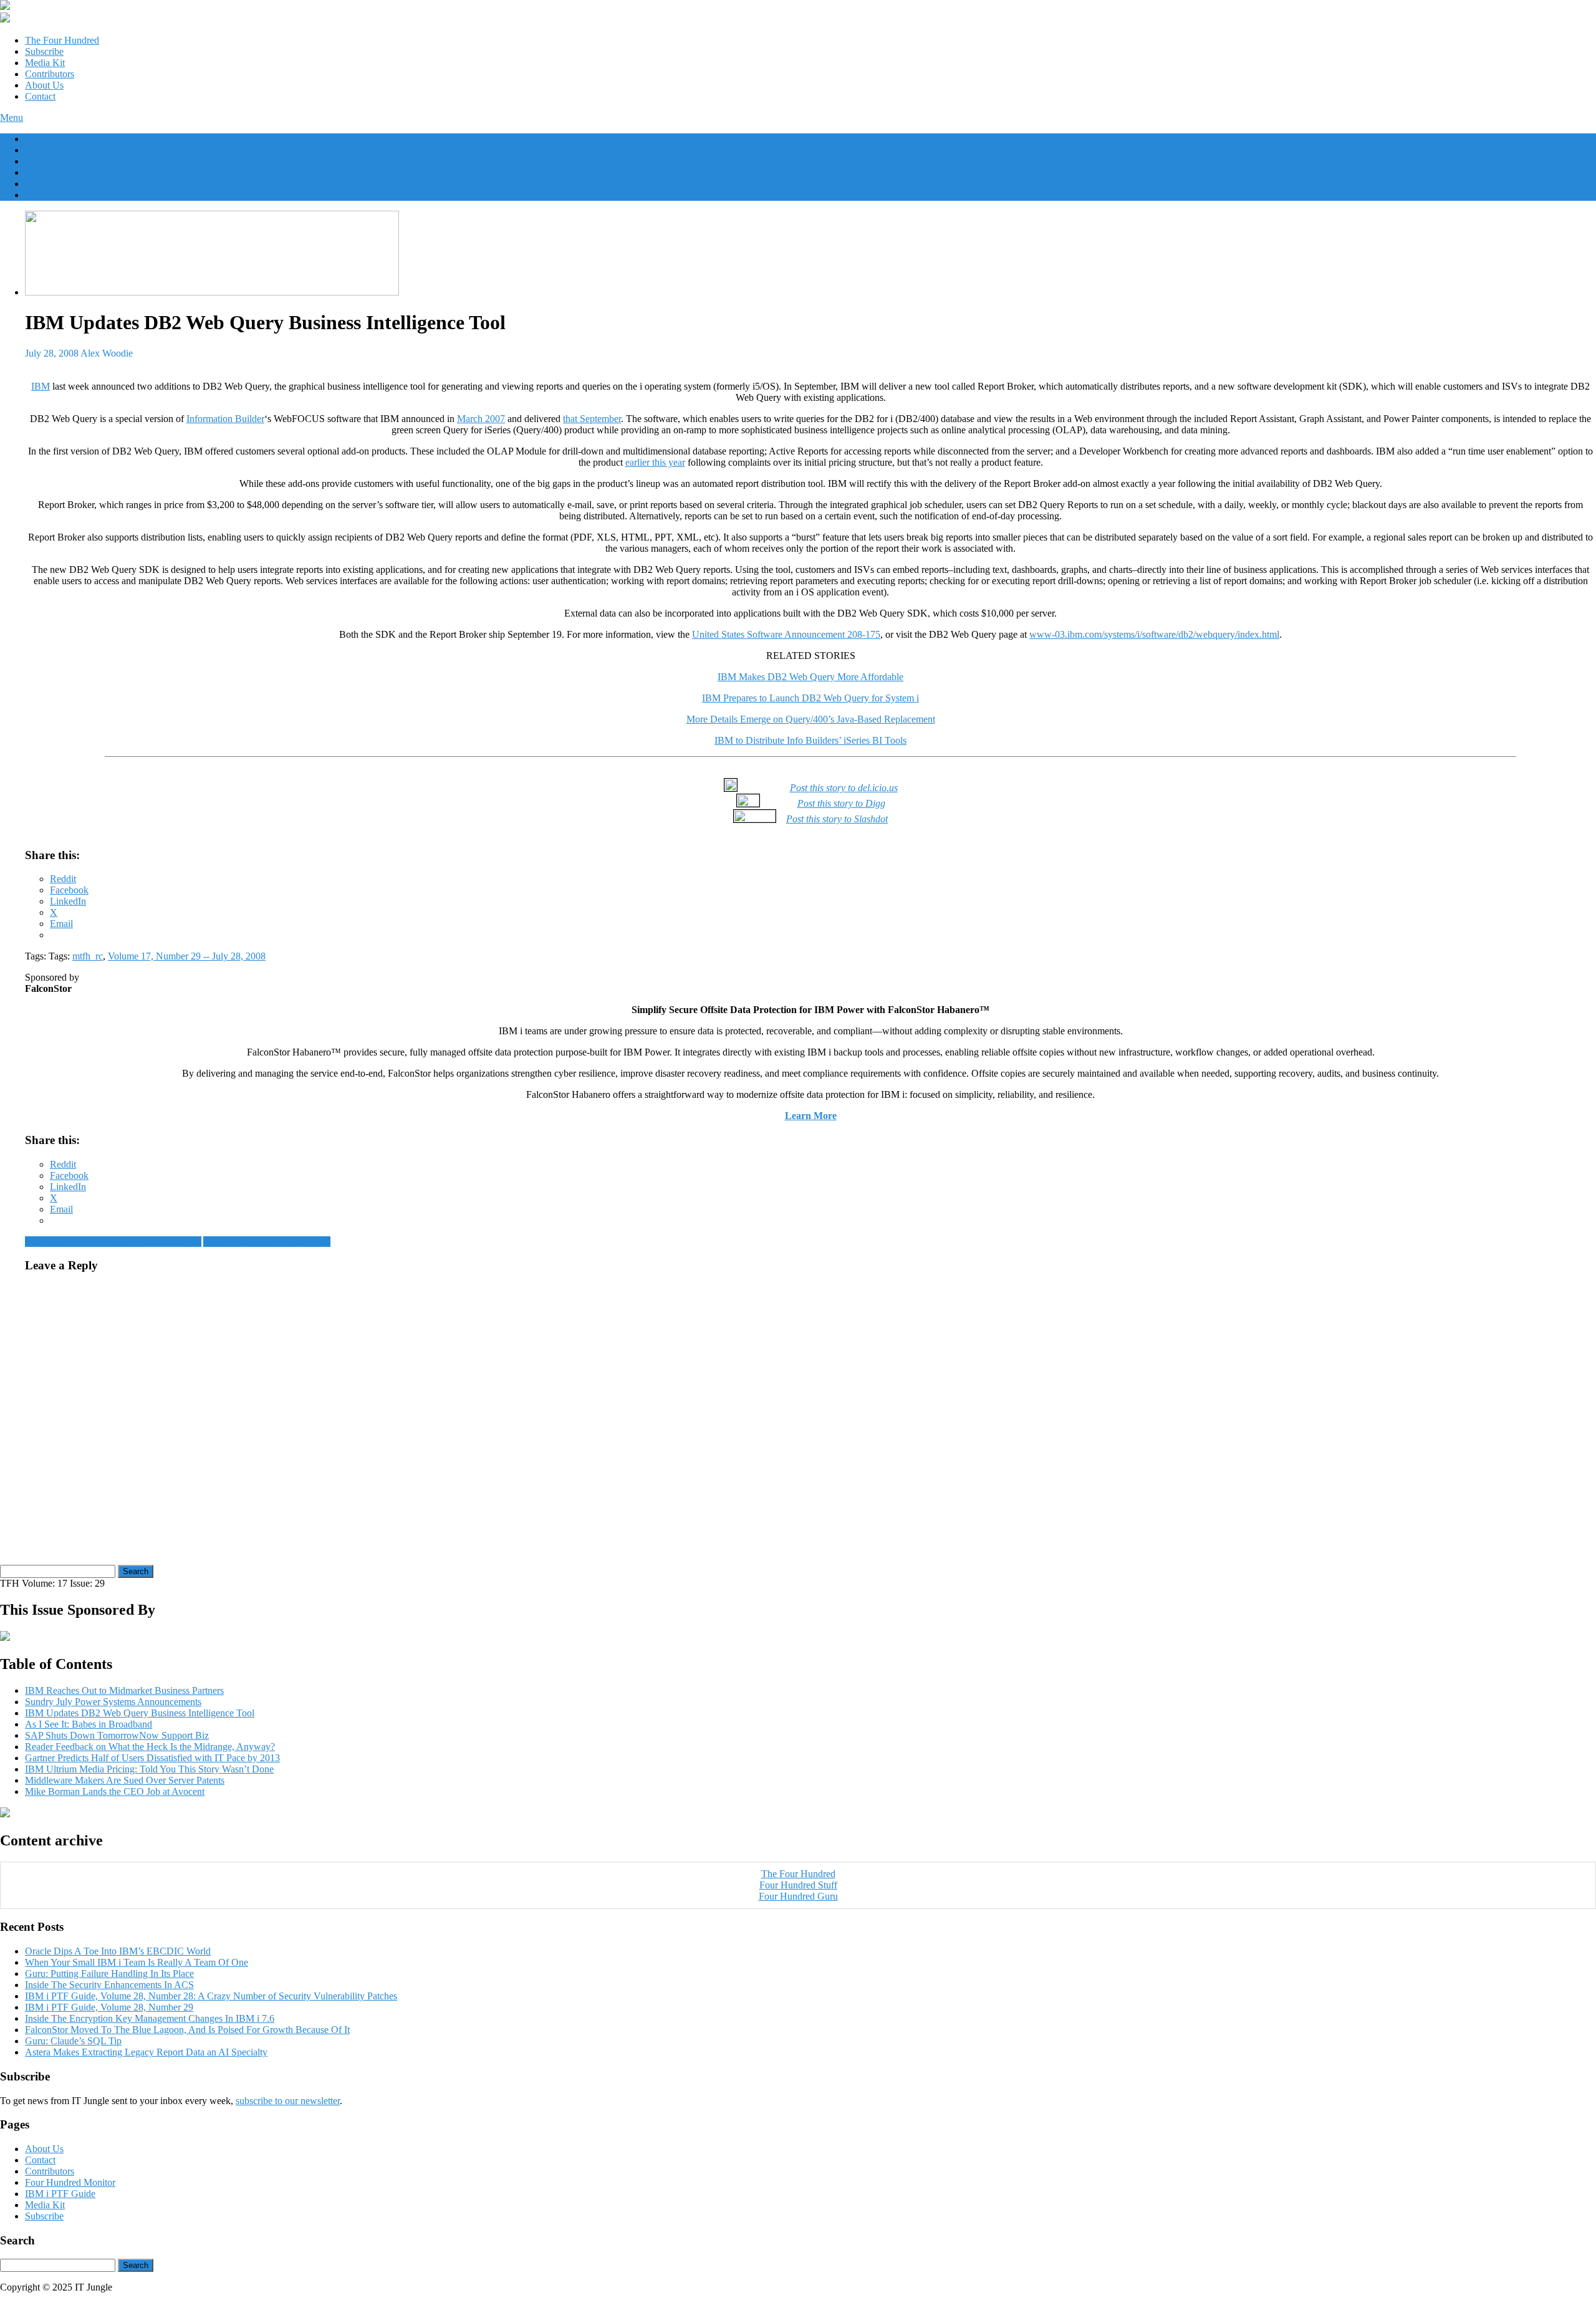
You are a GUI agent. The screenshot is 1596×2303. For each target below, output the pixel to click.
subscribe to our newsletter (288, 2101)
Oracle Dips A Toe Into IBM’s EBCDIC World (118, 1951)
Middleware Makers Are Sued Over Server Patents (125, 1780)
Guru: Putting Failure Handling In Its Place (109, 1974)
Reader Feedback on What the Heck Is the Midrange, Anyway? (150, 1747)
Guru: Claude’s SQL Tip (73, 2041)
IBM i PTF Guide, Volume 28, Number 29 (109, 2007)
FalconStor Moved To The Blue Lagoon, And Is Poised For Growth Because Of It (187, 2030)
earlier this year (655, 462)
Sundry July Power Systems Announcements (113, 1242)
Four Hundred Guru (798, 1896)
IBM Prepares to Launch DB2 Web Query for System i (810, 698)
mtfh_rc (88, 956)
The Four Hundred (62, 40)
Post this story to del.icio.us (844, 788)
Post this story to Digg (841, 803)
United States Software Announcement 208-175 (786, 634)
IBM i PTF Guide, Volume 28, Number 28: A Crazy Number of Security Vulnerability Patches (211, 1996)
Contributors (50, 74)
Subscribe (44, 51)
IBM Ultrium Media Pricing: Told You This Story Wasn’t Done (149, 1769)
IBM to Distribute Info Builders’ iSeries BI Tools (810, 740)
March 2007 (481, 419)
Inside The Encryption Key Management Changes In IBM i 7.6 (150, 2018)
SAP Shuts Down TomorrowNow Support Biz (117, 1735)
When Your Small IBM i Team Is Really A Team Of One (137, 1962)
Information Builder (225, 419)
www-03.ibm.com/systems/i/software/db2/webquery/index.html (1154, 634)
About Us (44, 85)
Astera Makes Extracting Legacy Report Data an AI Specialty (146, 2052)
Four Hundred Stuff (798, 1885)
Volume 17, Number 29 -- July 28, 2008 (187, 956)
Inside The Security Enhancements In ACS (109, 1985)
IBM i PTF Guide (60, 2194)
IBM (41, 386)
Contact (40, 96)
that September (592, 419)
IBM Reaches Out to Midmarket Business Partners (124, 1690)
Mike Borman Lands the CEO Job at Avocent (115, 1791)
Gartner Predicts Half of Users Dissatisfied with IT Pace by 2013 (152, 1758)
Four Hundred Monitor (70, 2182)
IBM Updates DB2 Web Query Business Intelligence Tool (140, 1713)
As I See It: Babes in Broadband (267, 1242)
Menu (12, 118)
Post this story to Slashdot (837, 819)
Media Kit (45, 63)
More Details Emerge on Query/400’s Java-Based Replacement (811, 719)
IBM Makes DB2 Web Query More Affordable (810, 677)
